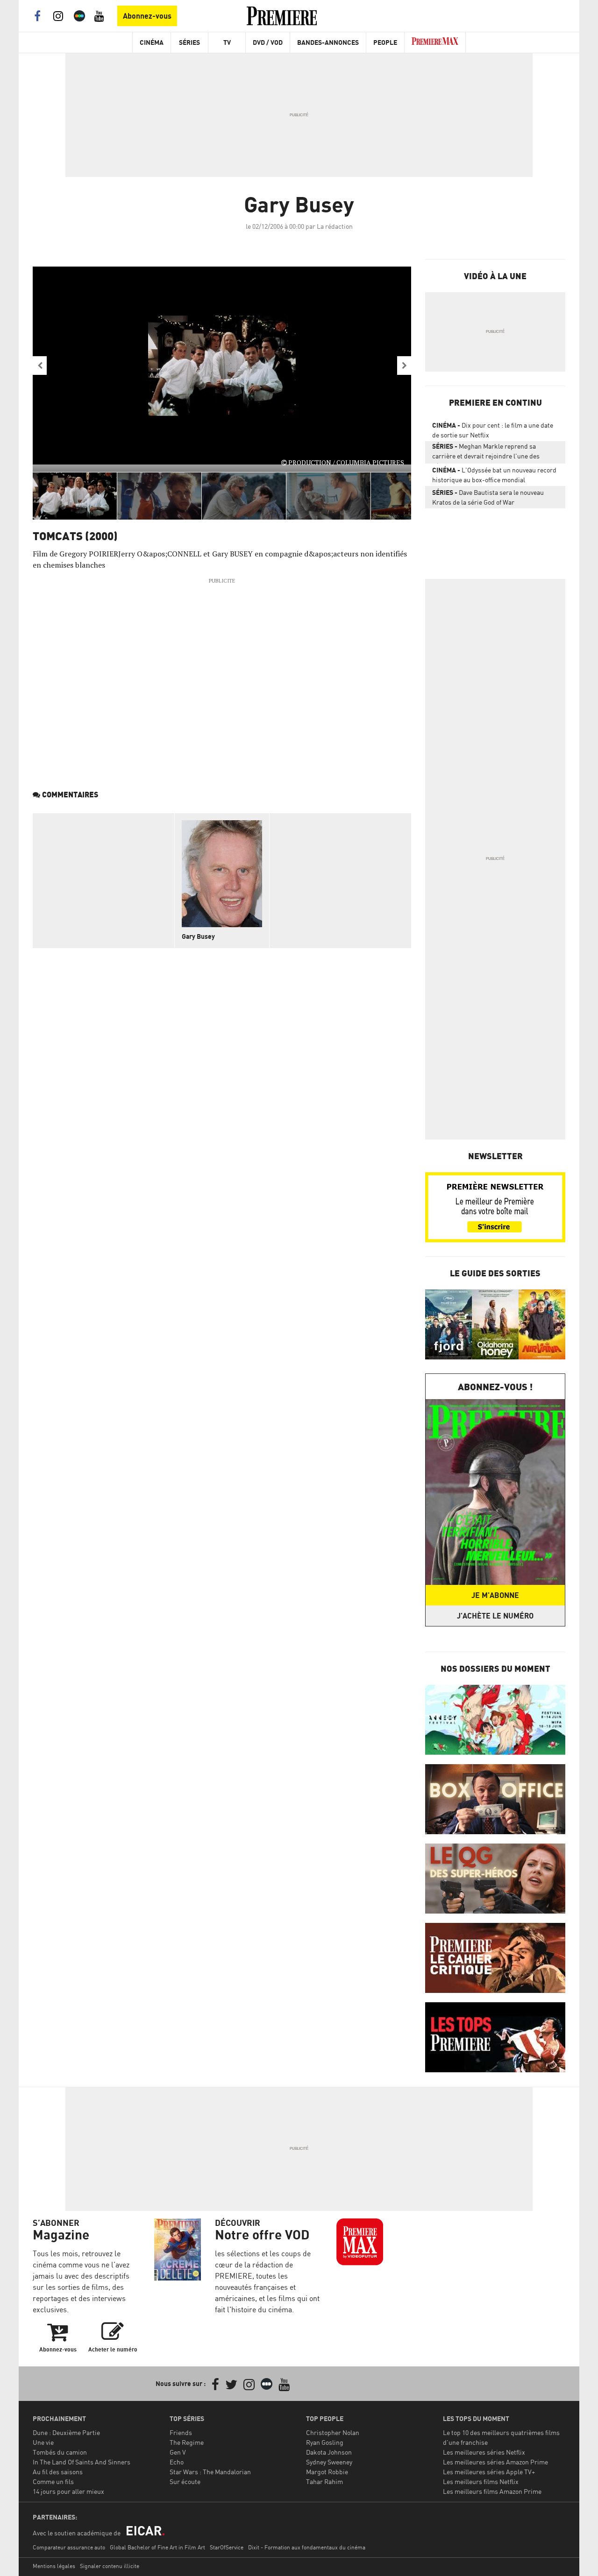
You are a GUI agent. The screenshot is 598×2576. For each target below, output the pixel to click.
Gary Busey (198, 936)
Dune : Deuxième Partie (66, 2432)
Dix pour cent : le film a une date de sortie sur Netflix (493, 430)
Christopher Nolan (333, 2432)
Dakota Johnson (329, 2452)
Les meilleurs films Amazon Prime (492, 2491)
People (385, 42)
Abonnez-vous (147, 16)
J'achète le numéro (495, 1616)
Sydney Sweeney (329, 2462)
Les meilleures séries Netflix (484, 2452)
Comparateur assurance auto (69, 2547)
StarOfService (227, 2547)
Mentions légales (54, 2566)
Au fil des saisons (58, 2472)
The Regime (187, 2442)
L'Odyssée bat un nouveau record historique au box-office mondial (494, 475)
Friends (181, 2432)
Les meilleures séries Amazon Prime (495, 2462)
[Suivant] (404, 366)
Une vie (43, 2442)
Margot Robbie (327, 2472)
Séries (189, 42)
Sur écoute (185, 2481)
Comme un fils (53, 2481)
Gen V (178, 2452)
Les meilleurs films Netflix (481, 2481)
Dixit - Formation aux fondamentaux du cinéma (307, 2547)
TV (227, 42)
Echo (177, 2462)
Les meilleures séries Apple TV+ (489, 2472)
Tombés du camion (60, 2452)
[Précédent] (40, 366)
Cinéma (152, 42)
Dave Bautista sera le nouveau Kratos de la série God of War (488, 497)
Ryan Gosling (325, 2442)
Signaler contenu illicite (110, 2566)
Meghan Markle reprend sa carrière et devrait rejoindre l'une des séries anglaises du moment (486, 453)
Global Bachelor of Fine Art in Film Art (157, 2547)
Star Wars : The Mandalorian (210, 2472)
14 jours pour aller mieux (68, 2491)
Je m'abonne (495, 1595)
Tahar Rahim (324, 2481)
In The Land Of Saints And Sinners (82, 2462)
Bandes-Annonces (328, 42)
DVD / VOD (268, 42)
